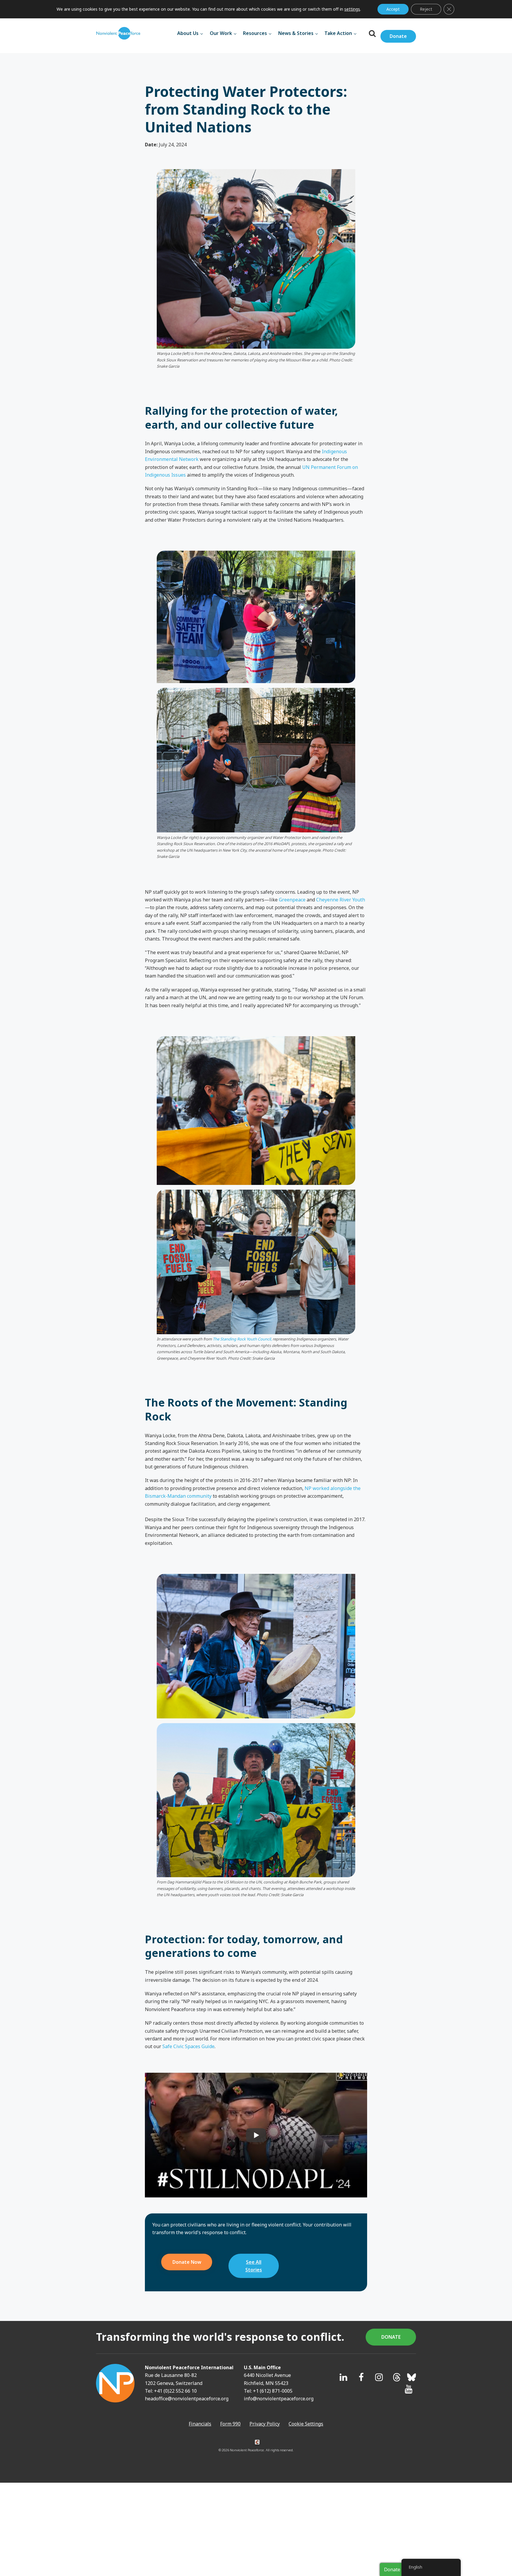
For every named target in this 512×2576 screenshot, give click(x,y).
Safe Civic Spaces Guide (188, 2046)
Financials (200, 2424)
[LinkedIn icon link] (343, 2377)
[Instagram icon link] (379, 2377)
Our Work (221, 33)
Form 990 (230, 2424)
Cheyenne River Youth (341, 900)
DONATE (391, 2337)
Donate (398, 36)
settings (352, 9)
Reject (426, 9)
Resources (255, 33)
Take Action (338, 33)
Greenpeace (292, 900)
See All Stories (254, 2266)
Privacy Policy (265, 2424)
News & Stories (296, 33)
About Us (188, 33)
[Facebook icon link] (361, 2377)
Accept (393, 9)
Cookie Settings (306, 2424)
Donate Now (187, 2262)
